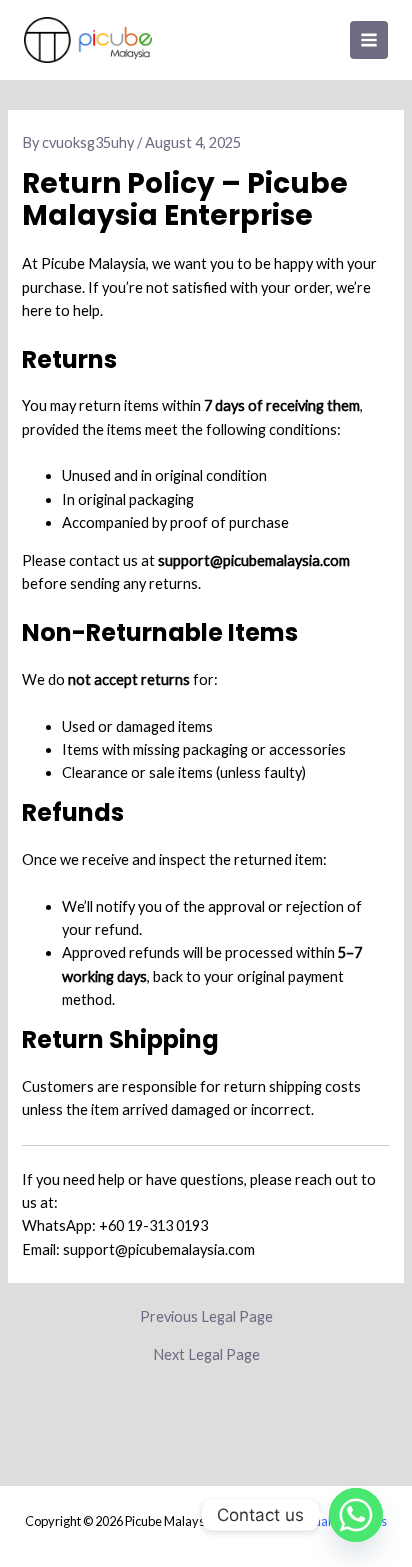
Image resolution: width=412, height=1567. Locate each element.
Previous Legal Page (206, 1317)
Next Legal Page (206, 1355)
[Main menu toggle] (369, 40)
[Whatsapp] (356, 1515)
